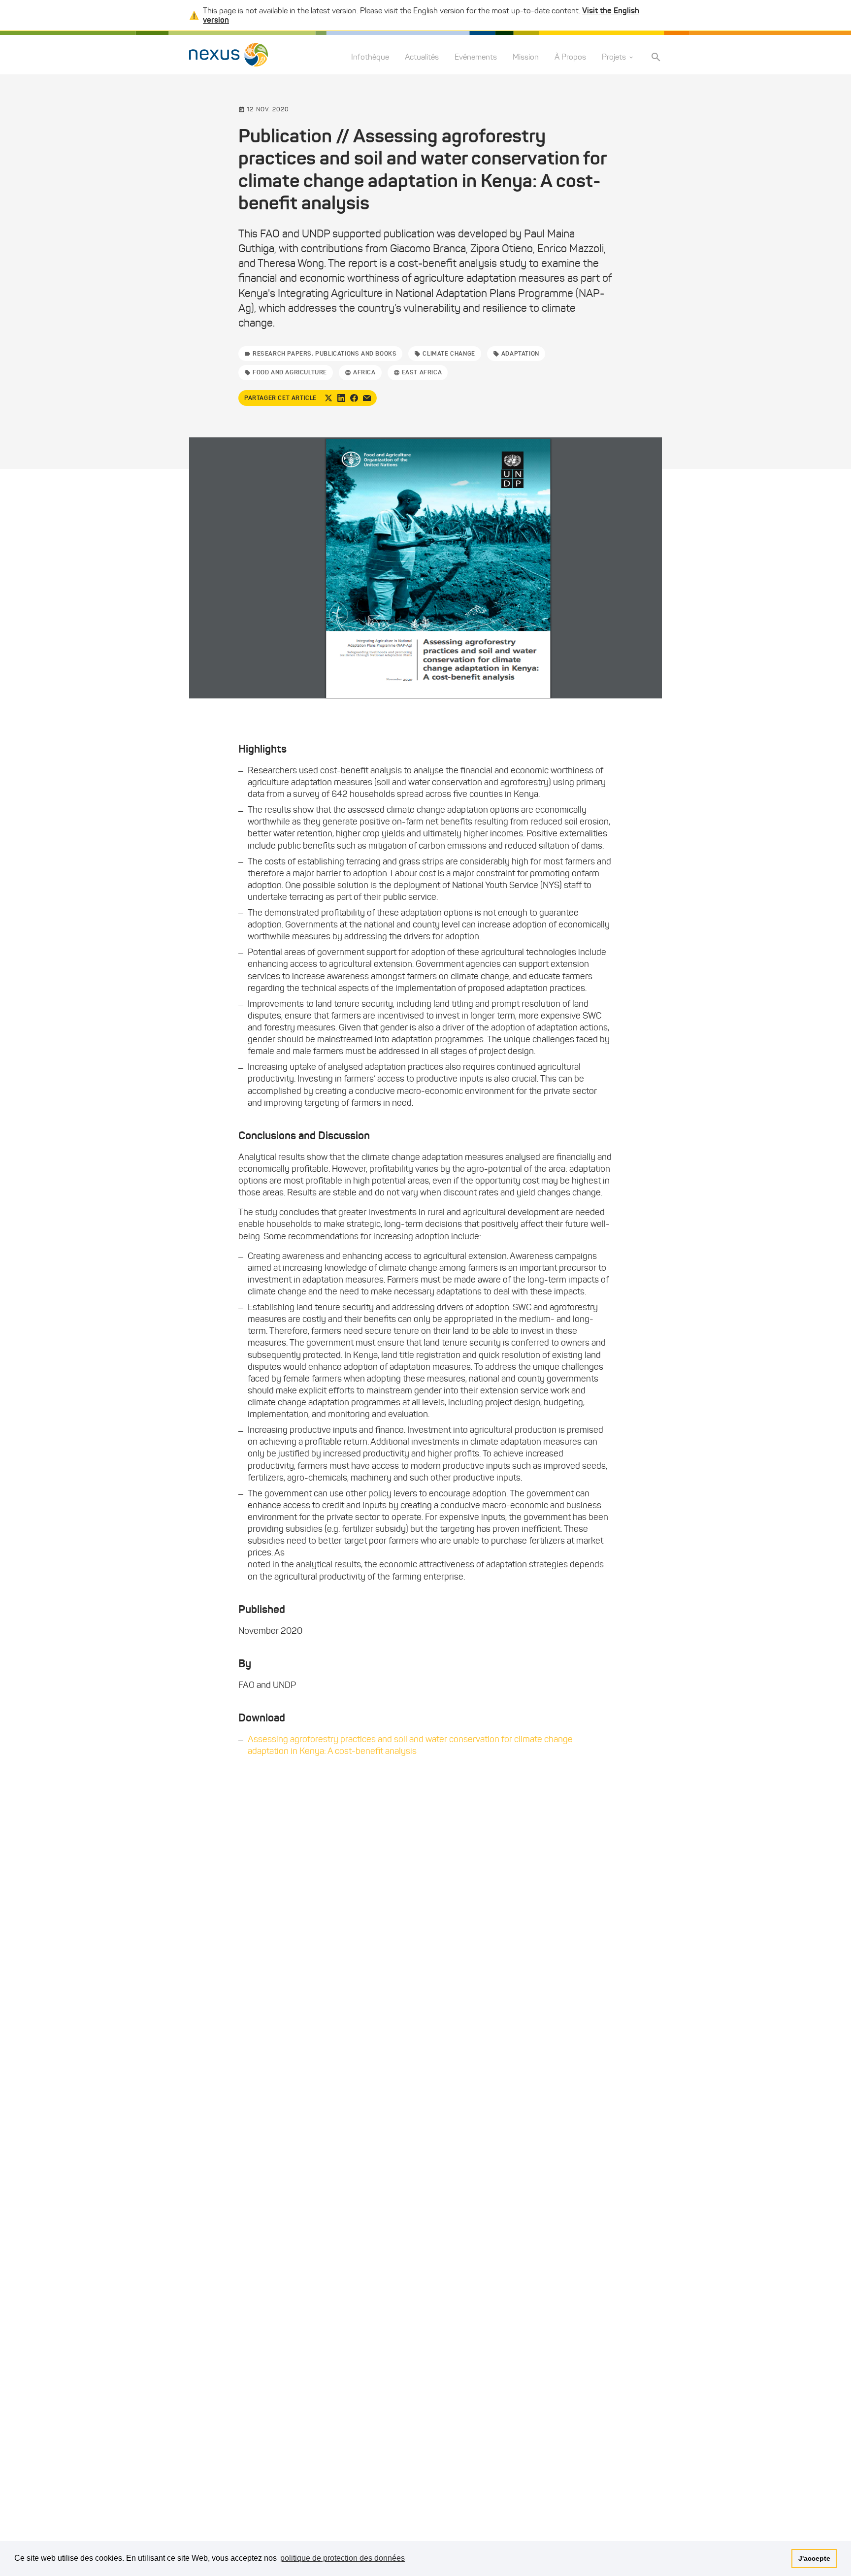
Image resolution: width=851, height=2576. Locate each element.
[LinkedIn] (341, 398)
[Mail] (367, 398)
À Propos (570, 57)
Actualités (422, 57)
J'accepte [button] (814, 2558)
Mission (526, 57)
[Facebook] (354, 398)
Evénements (476, 57)
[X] (328, 398)
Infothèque (370, 57)
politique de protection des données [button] (343, 2558)
